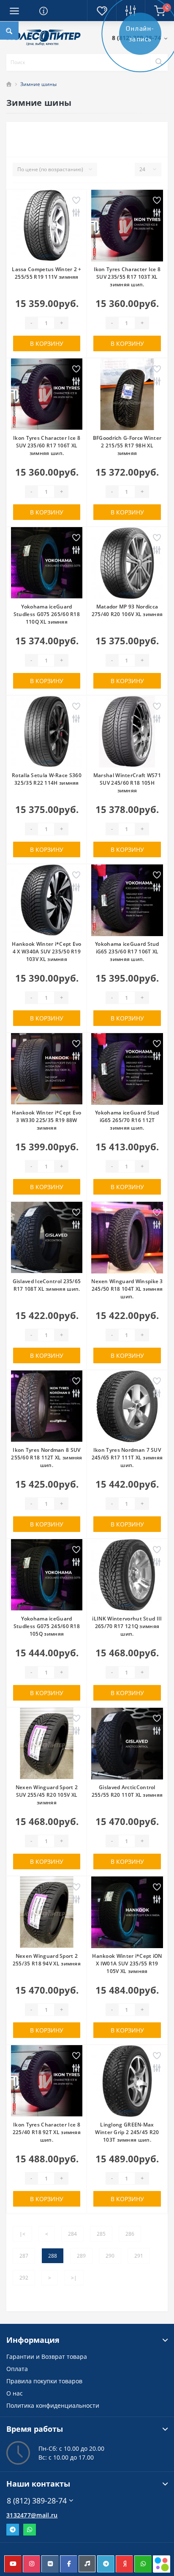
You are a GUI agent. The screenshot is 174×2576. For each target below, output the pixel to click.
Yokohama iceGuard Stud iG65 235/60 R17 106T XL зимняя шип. (127, 952)
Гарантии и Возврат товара (47, 2357)
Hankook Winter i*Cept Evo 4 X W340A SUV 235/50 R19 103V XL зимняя (47, 952)
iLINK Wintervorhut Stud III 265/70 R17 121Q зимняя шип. (127, 1626)
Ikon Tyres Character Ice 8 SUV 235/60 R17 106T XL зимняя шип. (47, 445)
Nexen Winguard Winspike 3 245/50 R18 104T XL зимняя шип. (127, 1289)
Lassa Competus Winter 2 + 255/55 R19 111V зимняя (47, 273)
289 (81, 2256)
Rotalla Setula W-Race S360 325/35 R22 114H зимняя (47, 779)
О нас (15, 2393)
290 (110, 2256)
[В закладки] (76, 201)
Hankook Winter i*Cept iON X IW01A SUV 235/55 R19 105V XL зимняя (127, 1964)
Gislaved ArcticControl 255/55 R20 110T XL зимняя (127, 1791)
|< (22, 2234)
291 (139, 2256)
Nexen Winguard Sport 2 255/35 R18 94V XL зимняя (47, 1960)
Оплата (17, 2369)
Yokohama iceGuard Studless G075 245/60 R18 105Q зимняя (47, 1626)
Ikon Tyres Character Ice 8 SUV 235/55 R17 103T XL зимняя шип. (127, 277)
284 (72, 2234)
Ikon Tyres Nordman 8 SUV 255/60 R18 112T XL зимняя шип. (47, 1458)
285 (101, 2234)
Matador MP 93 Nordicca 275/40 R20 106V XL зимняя (127, 610)
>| (74, 2278)
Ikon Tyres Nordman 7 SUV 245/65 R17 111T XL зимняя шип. (127, 1458)
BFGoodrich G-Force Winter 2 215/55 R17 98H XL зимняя (127, 445)
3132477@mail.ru (32, 2515)
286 (130, 2234)
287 (24, 2256)
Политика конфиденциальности (53, 2405)
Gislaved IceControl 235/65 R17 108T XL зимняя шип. (47, 1285)
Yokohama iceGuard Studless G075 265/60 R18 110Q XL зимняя (47, 614)
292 (24, 2278)
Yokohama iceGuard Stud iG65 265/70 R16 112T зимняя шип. (127, 1120)
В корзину (47, 343)
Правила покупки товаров (44, 2381)
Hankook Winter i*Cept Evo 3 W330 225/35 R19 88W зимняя (47, 1120)
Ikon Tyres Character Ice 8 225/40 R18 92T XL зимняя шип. (47, 2132)
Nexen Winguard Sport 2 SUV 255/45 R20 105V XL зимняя (47, 1795)
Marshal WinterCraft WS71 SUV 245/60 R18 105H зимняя (127, 783)
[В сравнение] (76, 214)
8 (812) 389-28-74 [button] (37, 2501)
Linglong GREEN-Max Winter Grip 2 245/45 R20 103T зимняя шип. (127, 2132)
